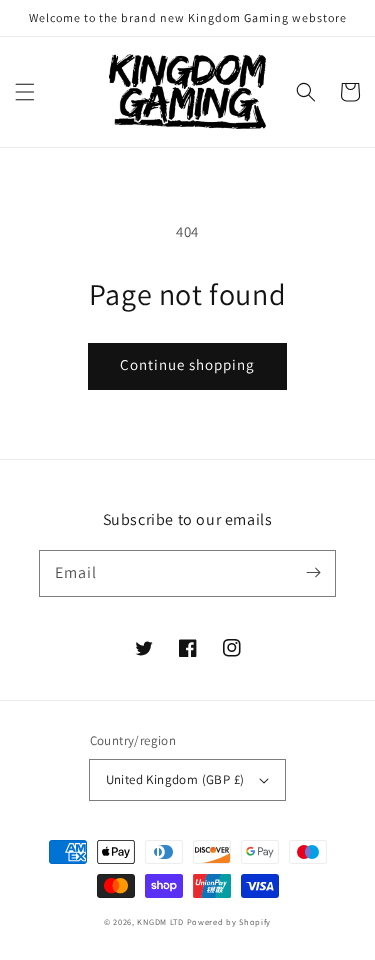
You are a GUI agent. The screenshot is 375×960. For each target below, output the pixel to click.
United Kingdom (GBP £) (175, 779)
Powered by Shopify (229, 921)
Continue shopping (187, 364)
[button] (25, 92)
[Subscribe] (313, 573)
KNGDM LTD (160, 921)
